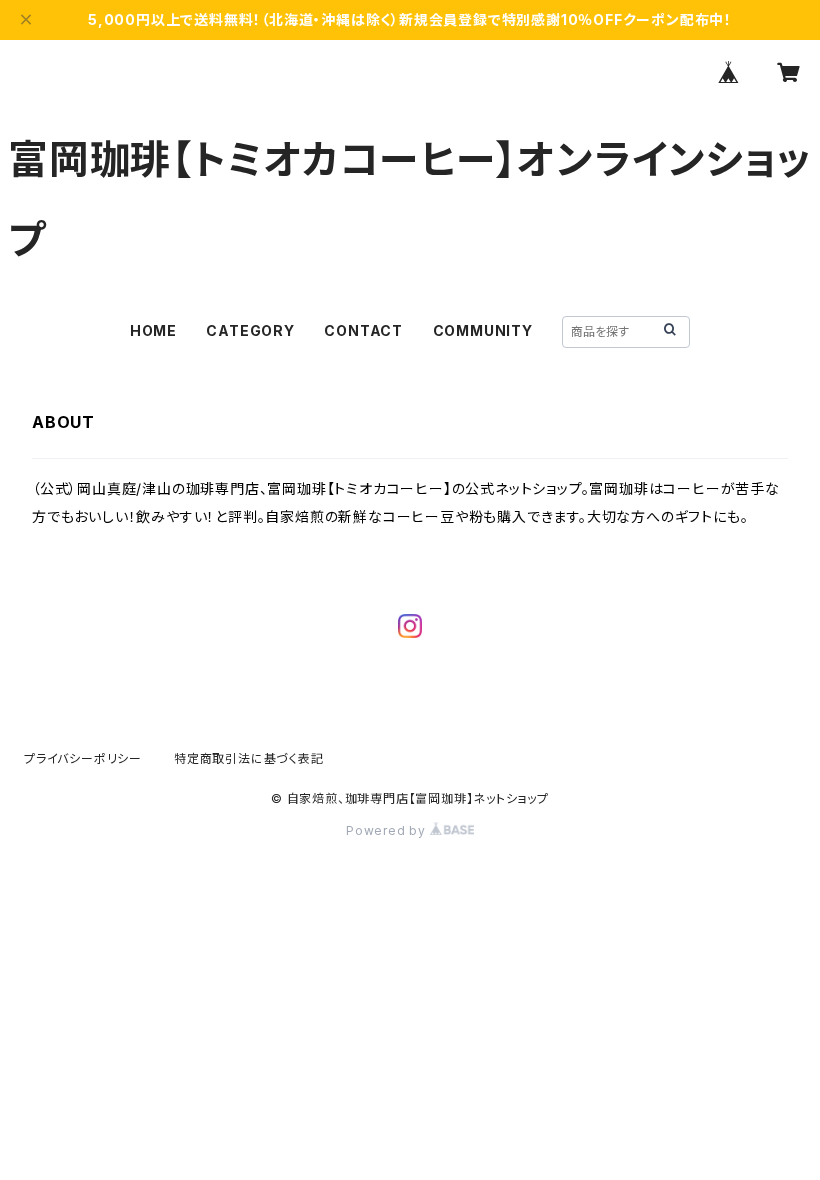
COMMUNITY (483, 330)
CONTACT (363, 330)
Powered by (388, 830)
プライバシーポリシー (83, 758)
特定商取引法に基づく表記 (249, 758)
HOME (153, 330)
